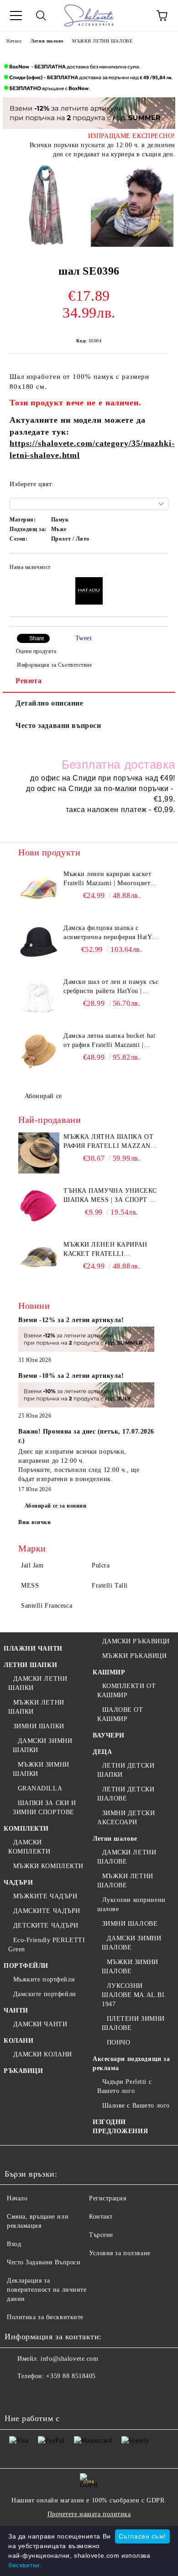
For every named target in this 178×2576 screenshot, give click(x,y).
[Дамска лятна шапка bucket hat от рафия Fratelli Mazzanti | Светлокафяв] (39, 1052)
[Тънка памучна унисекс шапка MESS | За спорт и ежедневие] (39, 1207)
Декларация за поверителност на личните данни (47, 2290)
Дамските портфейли (45, 1994)
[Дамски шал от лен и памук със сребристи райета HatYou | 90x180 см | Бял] (39, 998)
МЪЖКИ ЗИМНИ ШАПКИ (41, 1769)
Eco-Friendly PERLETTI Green (47, 1945)
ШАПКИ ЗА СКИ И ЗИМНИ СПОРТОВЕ (44, 1808)
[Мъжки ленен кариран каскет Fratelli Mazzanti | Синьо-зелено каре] (39, 1261)
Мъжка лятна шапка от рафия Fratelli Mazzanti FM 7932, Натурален (110, 1142)
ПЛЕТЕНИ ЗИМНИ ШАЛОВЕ (133, 2023)
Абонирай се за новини (56, 1506)
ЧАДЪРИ (18, 1883)
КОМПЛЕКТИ (26, 1829)
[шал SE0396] (46, 205)
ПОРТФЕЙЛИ (26, 1966)
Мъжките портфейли (44, 1979)
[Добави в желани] (155, 568)
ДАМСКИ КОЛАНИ (43, 2054)
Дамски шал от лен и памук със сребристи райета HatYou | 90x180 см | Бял (111, 987)
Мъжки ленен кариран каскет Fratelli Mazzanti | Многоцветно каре (110, 879)
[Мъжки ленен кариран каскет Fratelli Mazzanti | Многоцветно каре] (39, 890)
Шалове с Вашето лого (136, 2106)
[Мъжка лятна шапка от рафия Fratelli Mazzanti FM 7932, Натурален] (39, 1153)
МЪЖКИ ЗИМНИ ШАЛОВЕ (130, 1967)
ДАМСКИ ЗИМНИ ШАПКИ (42, 1745)
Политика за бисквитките (45, 2317)
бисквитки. (25, 2565)
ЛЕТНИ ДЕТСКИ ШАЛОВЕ (126, 1794)
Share (37, 638)
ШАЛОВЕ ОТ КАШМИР (120, 1714)
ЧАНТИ (16, 2010)
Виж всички (35, 1522)
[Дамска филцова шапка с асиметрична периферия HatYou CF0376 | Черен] (39, 944)
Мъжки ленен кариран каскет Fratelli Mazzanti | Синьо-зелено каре (110, 1250)
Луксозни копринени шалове (131, 1904)
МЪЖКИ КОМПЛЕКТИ (48, 1866)
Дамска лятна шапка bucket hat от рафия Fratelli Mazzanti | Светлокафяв (109, 1041)
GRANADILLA (40, 1788)
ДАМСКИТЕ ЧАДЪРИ (47, 1911)
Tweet (84, 638)
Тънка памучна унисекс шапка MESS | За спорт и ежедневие (110, 1196)
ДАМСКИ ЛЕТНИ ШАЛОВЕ (127, 1857)
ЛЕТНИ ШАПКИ (30, 1665)
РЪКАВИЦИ (23, 2071)
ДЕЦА (102, 1752)
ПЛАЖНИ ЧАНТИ (33, 1649)
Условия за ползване (120, 2253)
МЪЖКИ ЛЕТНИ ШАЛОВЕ (102, 41)
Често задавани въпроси (58, 725)
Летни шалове (47, 41)
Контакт (101, 2217)
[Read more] (86, 1341)
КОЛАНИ (18, 2041)
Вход (14, 2244)
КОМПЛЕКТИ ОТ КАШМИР (126, 1691)
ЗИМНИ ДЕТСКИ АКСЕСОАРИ (126, 1818)
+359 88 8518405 (71, 2376)
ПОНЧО (118, 2042)
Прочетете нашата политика (89, 2514)
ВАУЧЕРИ (109, 1735)
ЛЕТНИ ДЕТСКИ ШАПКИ (126, 1770)
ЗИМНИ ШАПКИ (39, 1726)
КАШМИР (109, 1672)
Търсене (101, 2235)
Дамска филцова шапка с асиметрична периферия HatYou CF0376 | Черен (111, 933)
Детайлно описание (50, 703)
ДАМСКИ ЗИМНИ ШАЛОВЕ (131, 1943)
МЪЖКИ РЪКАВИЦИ (134, 1656)
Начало (14, 41)
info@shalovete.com (69, 2359)
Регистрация (107, 2198)
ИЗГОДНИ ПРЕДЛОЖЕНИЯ (120, 2127)
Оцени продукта (36, 651)
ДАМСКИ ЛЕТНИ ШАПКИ (38, 1683)
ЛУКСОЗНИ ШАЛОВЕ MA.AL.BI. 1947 (134, 1995)
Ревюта (29, 681)
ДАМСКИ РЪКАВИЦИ (136, 1641)
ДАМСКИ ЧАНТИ (40, 2024)
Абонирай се (43, 1096)
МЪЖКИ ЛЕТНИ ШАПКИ (36, 1707)
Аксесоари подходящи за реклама (131, 2063)
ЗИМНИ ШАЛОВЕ (130, 1924)
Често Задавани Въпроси (44, 2262)
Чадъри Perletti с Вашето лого (124, 2086)
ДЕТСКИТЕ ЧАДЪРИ (46, 1925)
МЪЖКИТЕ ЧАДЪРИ (45, 1896)
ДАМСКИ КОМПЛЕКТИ (29, 1847)
